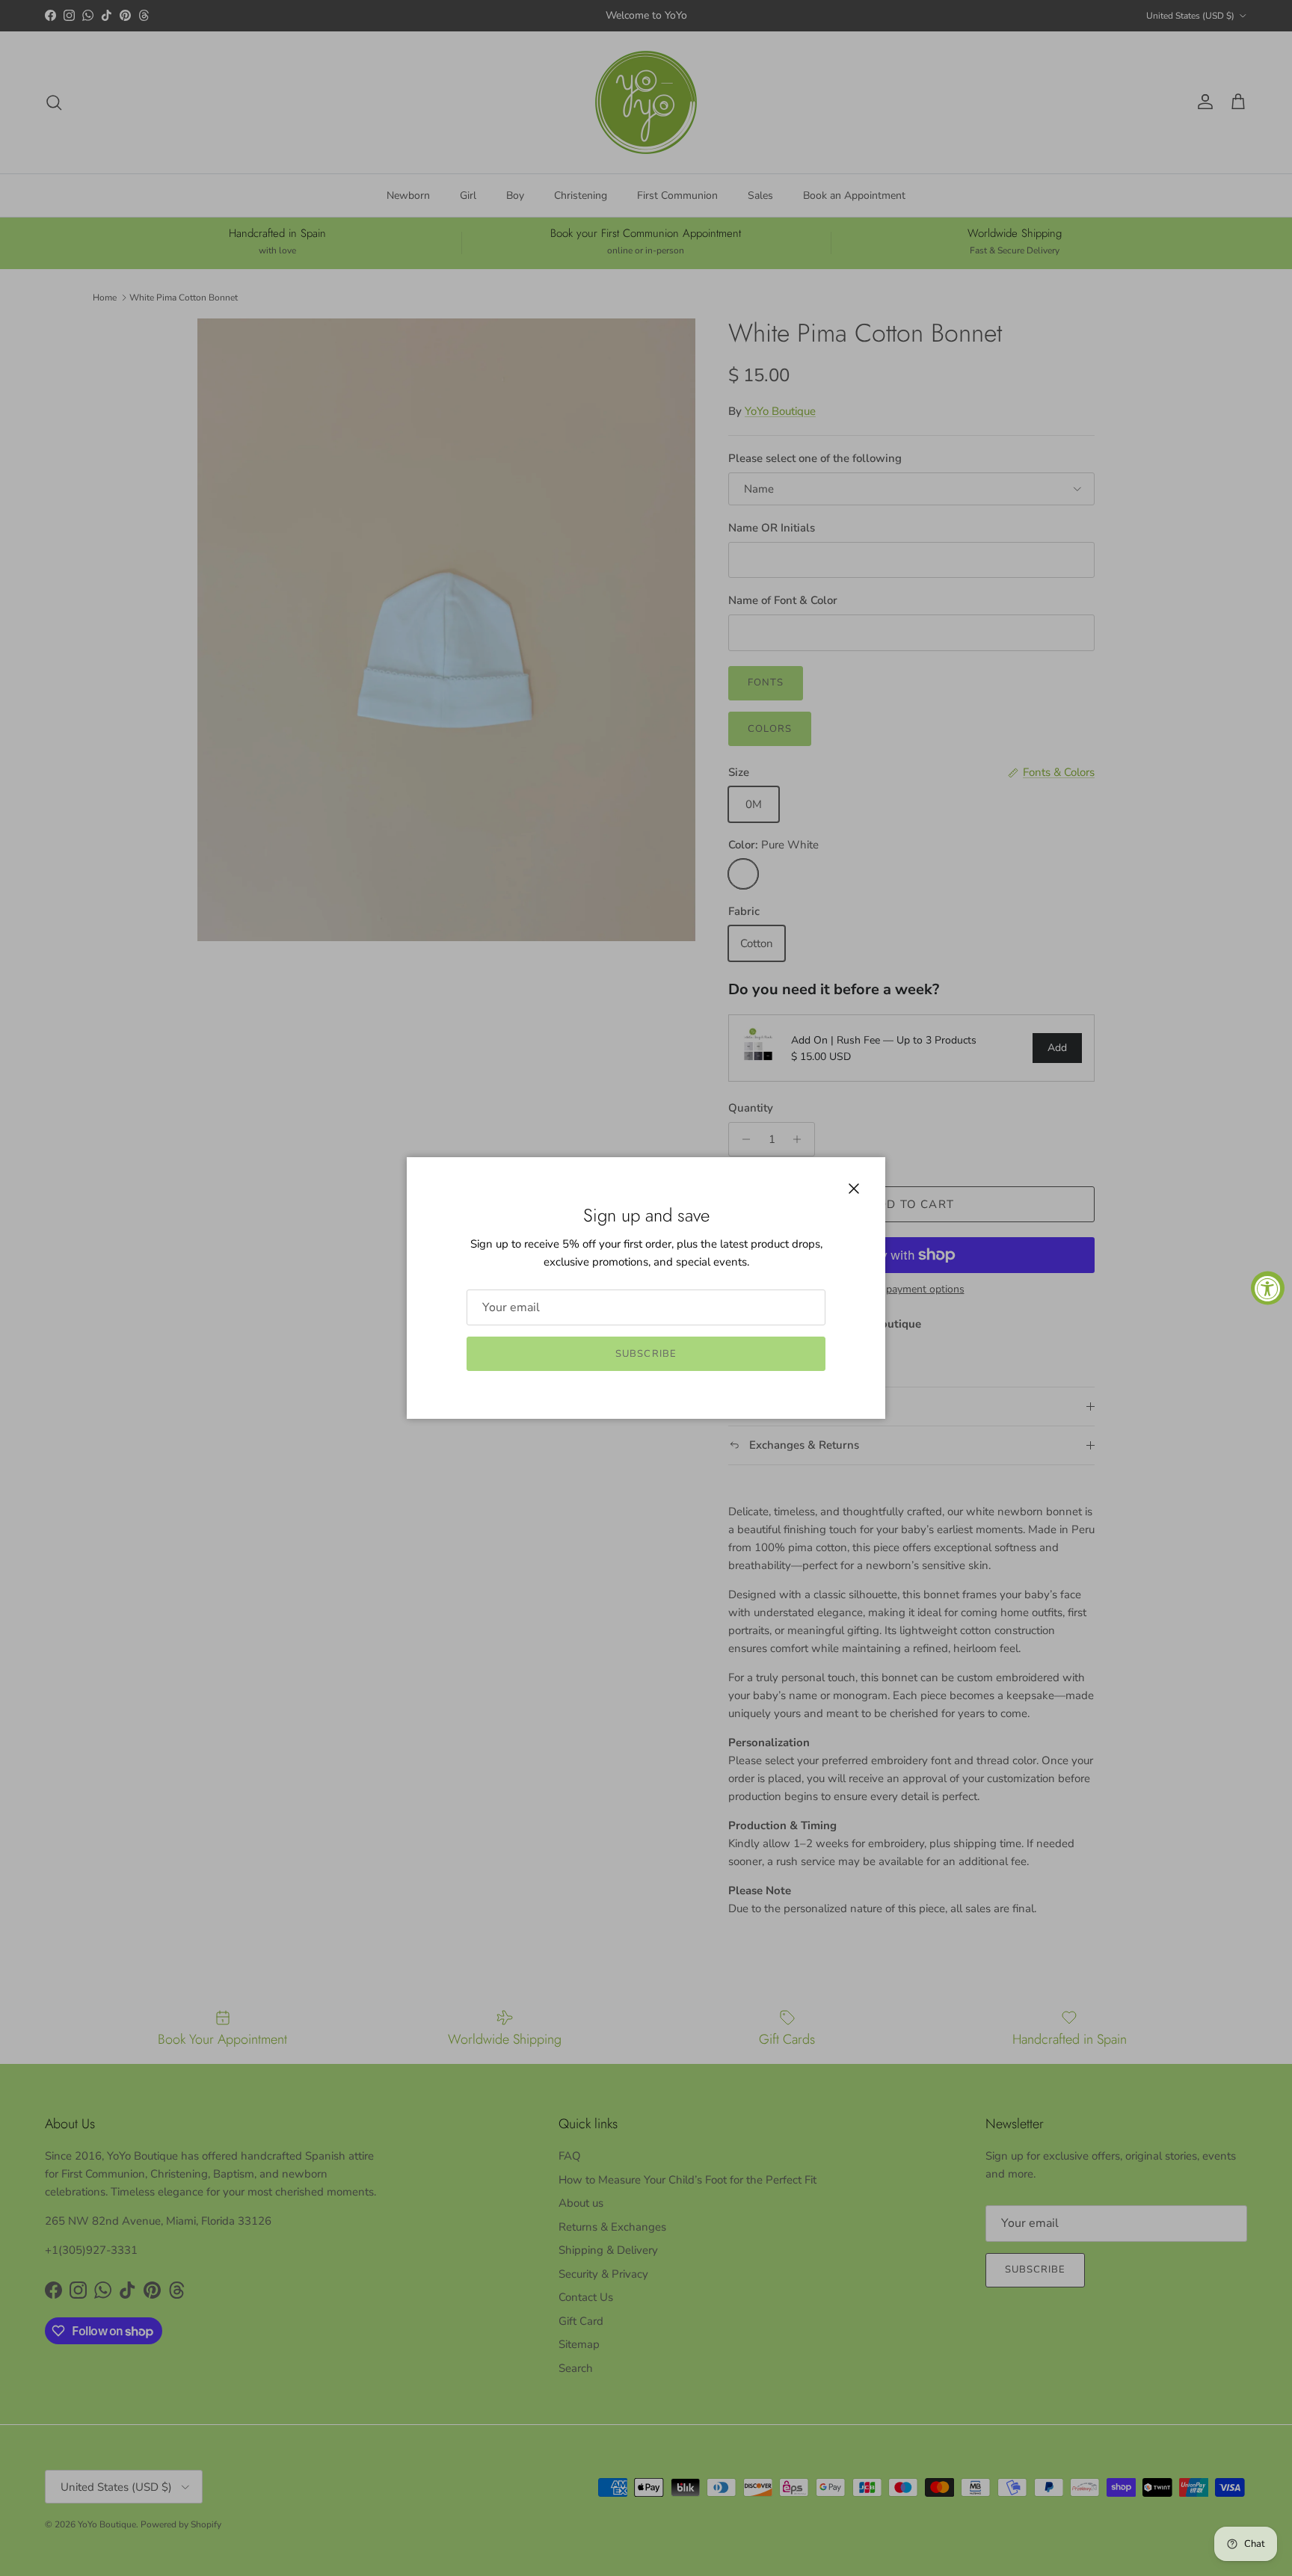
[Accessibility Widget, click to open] (1268, 1288)
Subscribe (646, 1354)
